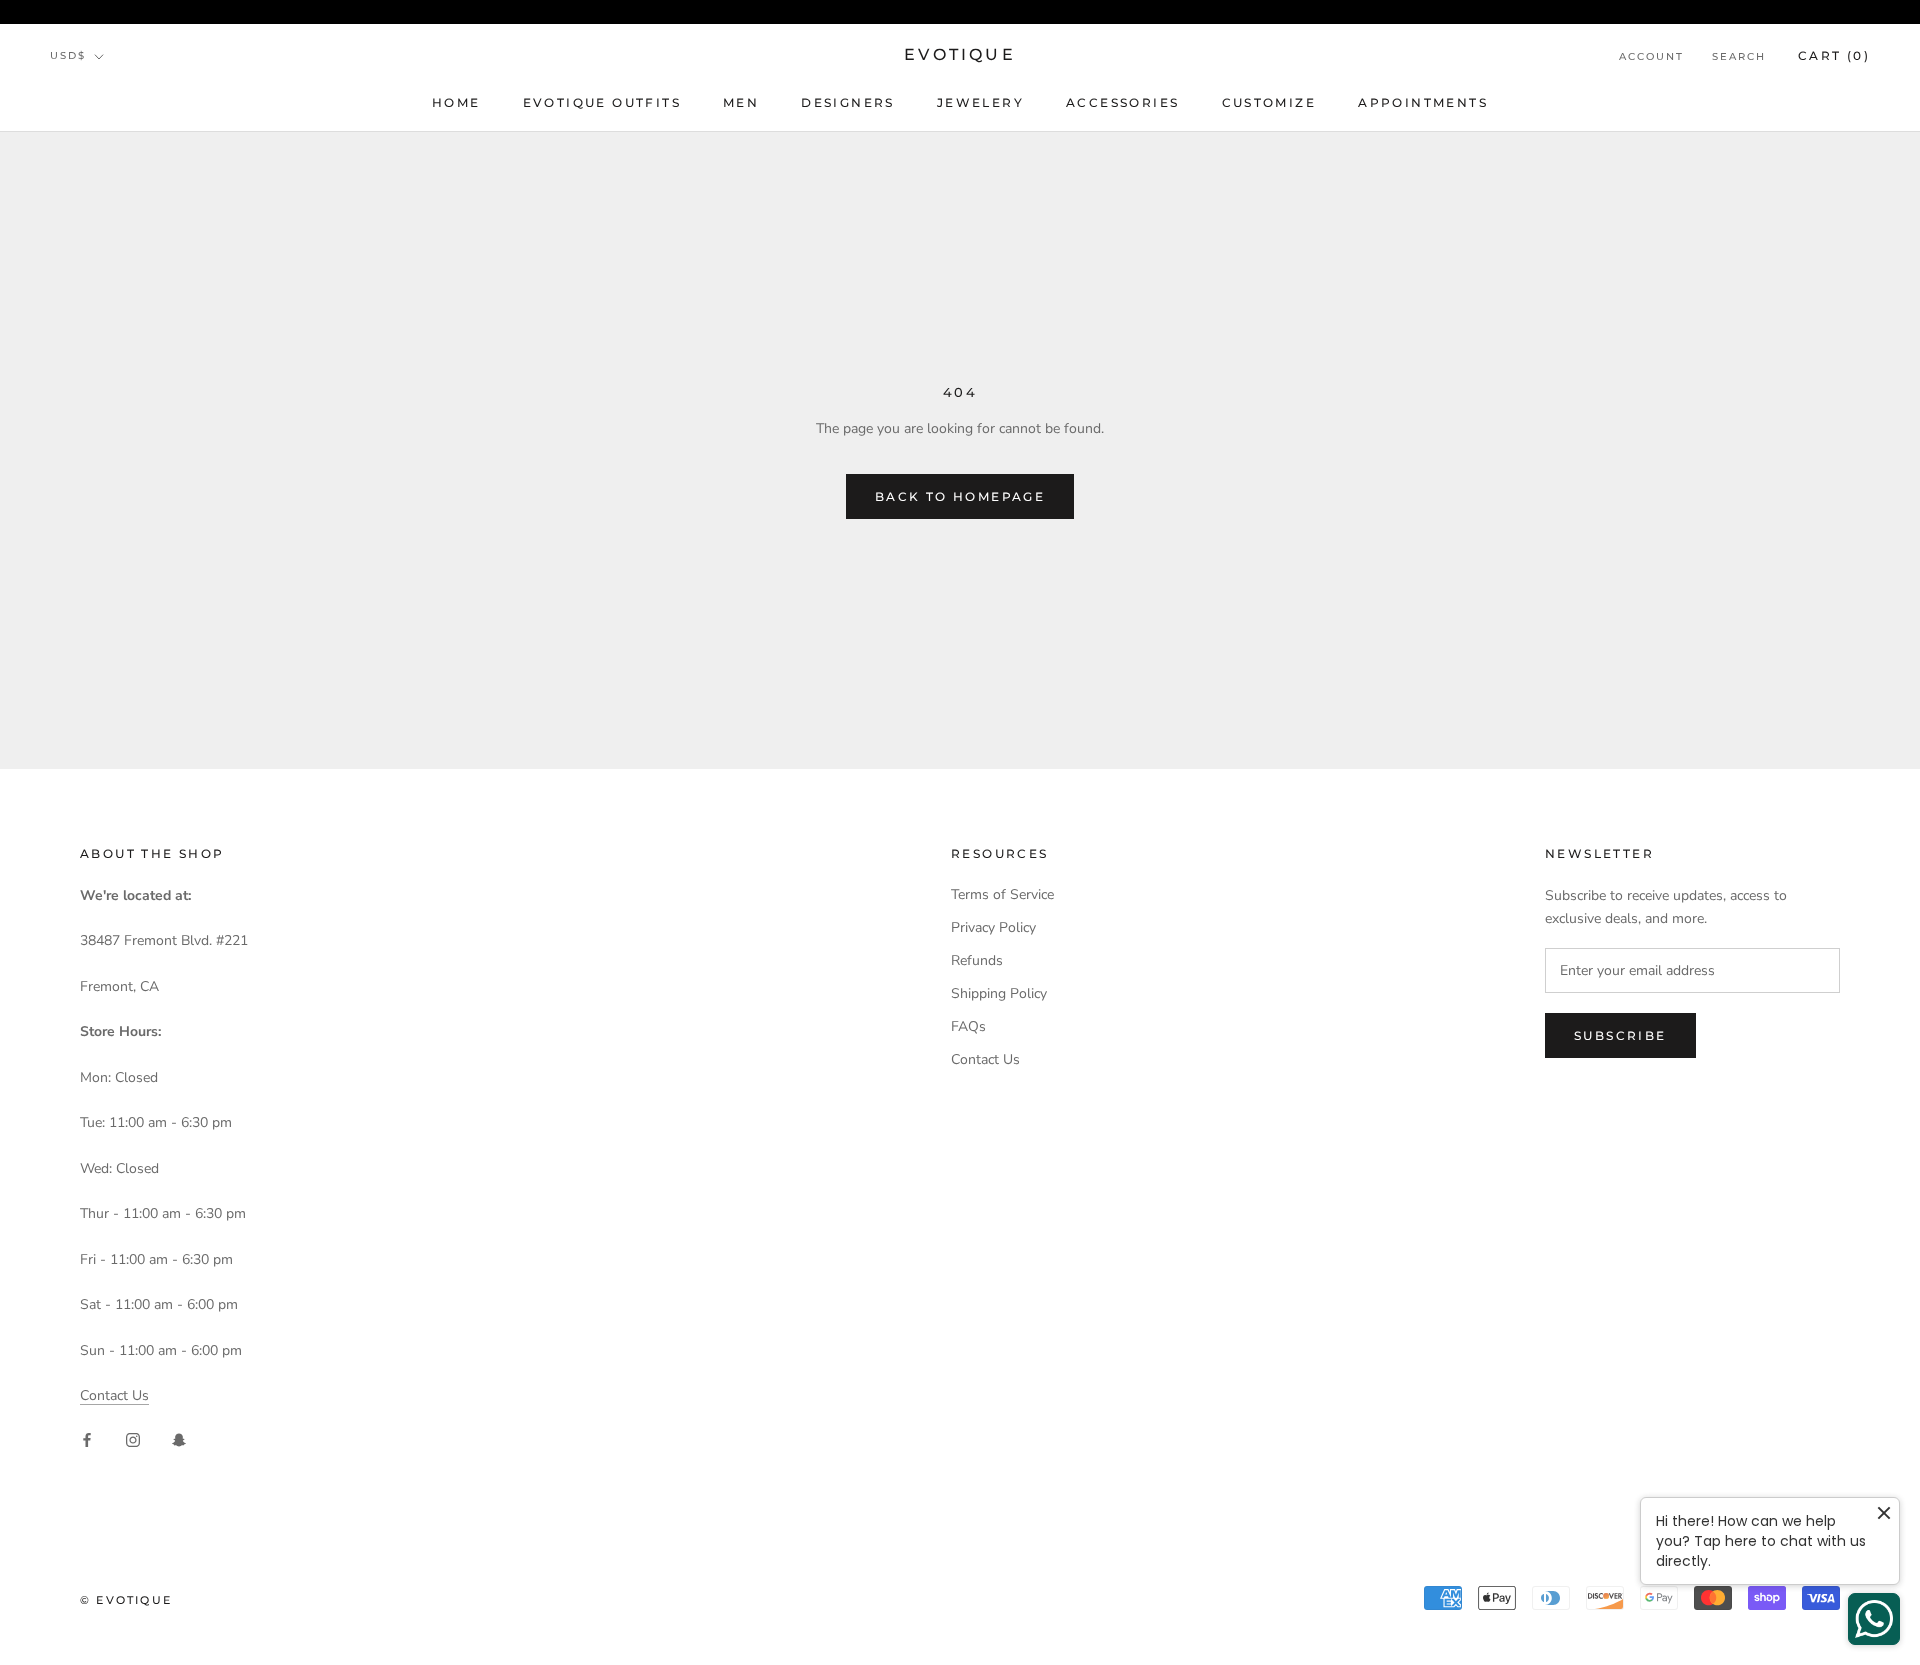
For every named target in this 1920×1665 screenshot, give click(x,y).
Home (456, 102)
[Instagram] (133, 1438)
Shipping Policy (999, 993)
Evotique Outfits (602, 102)
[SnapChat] (179, 1438)
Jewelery (980, 102)
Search (1739, 56)
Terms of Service (1002, 894)
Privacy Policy (993, 927)
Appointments (1423, 102)
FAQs (968, 1026)
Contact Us (114, 1395)
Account (1651, 56)
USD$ (68, 55)
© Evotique (126, 1600)
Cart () (1834, 55)
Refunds (977, 960)
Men (741, 102)
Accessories (1122, 102)
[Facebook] (87, 1438)
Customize (1269, 102)
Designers (848, 102)
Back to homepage (960, 496)
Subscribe (1620, 1035)
